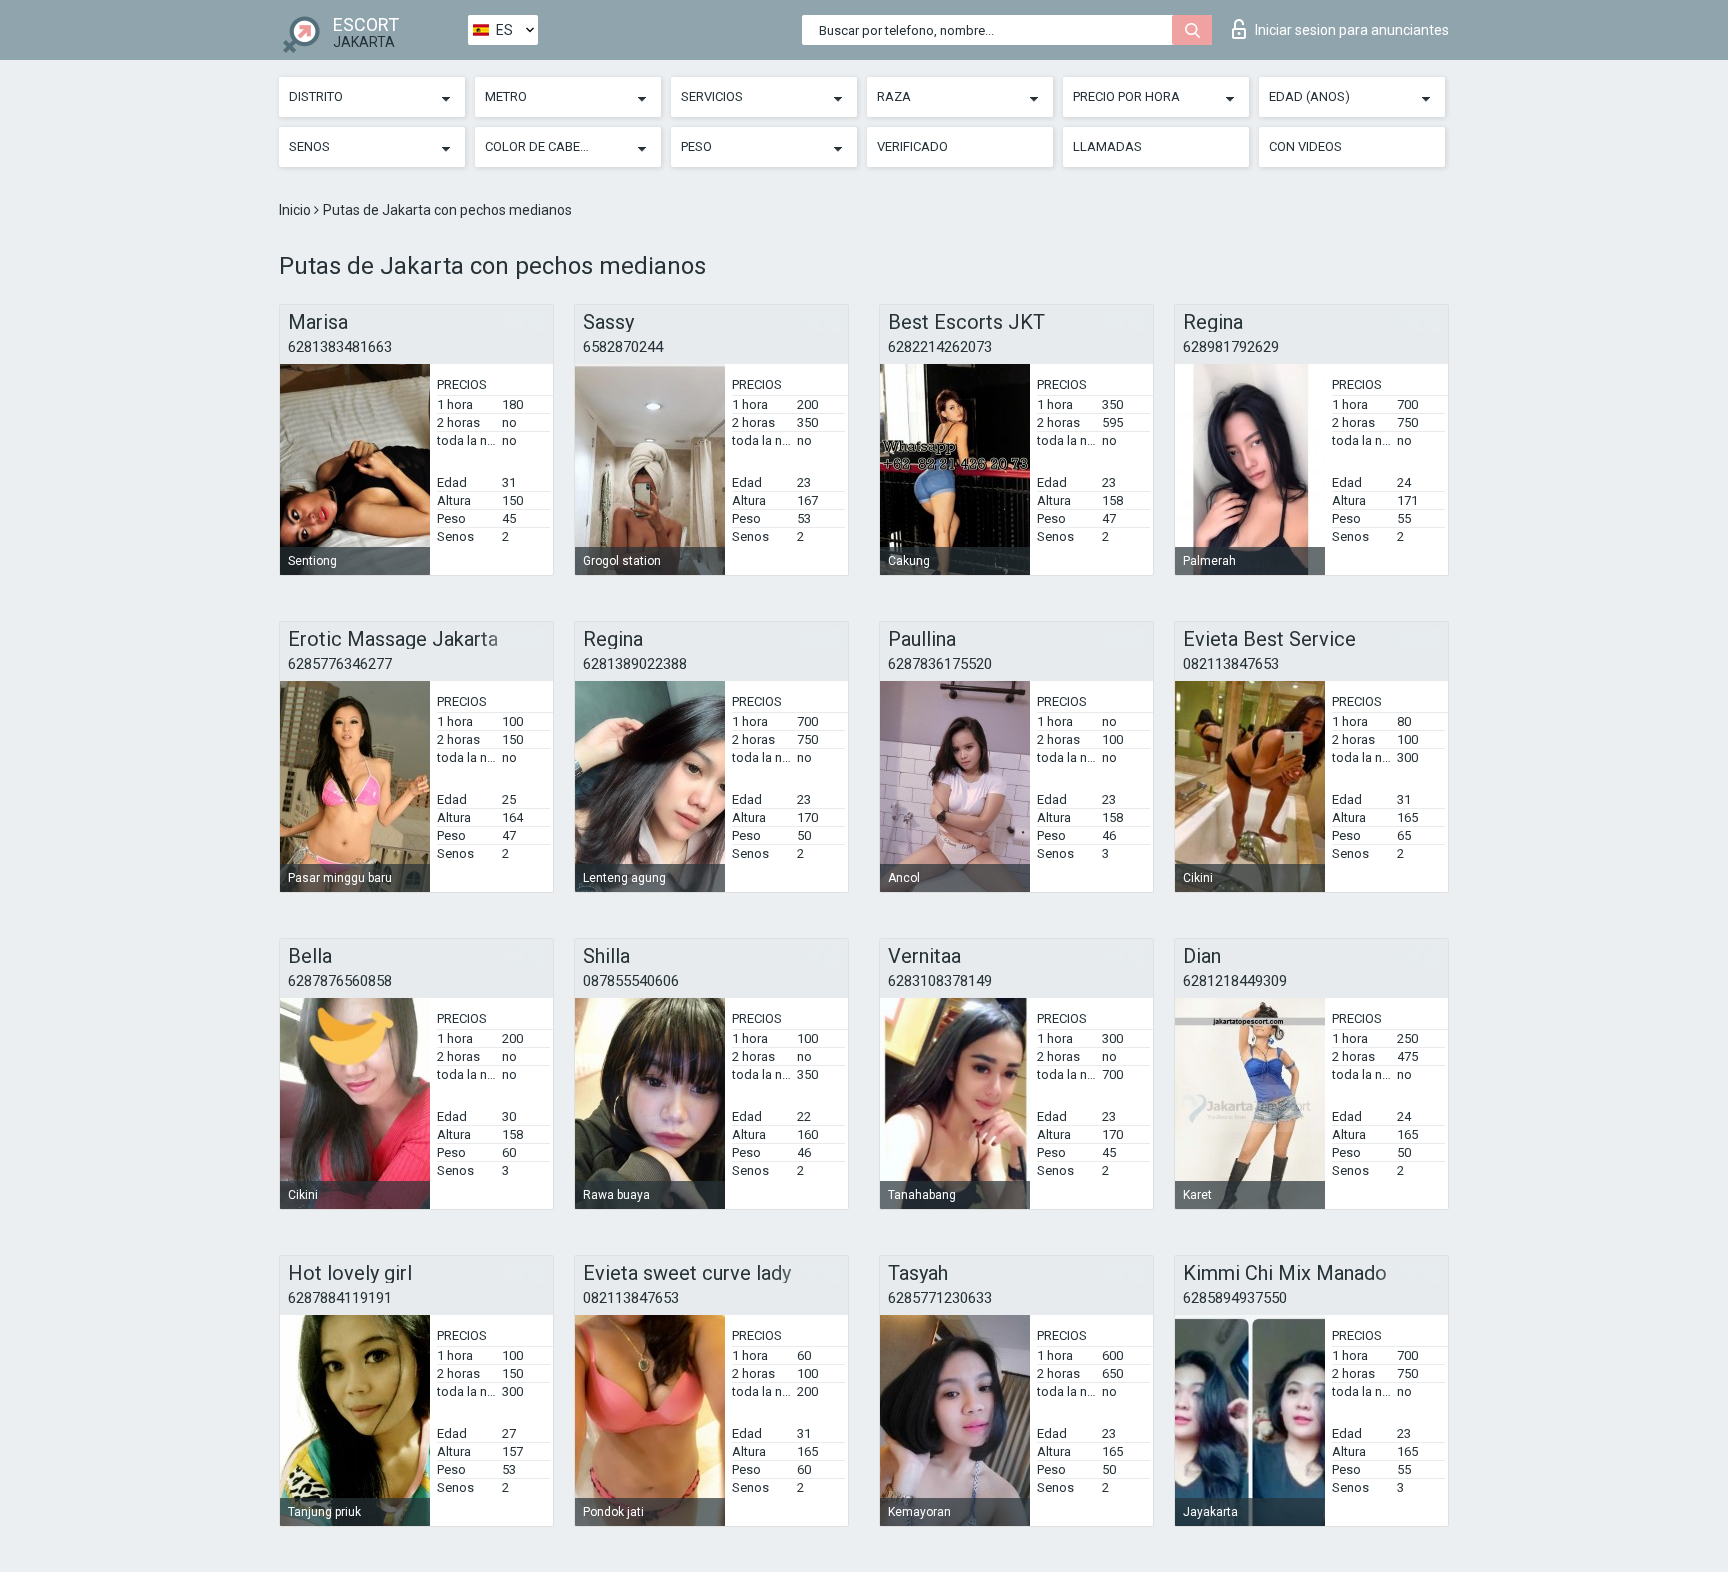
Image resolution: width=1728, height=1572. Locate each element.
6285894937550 (1235, 1298)
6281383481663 (340, 347)
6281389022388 (635, 664)
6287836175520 (940, 664)
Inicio (296, 210)
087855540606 (631, 981)
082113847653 (1231, 664)
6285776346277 (340, 664)
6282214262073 (940, 347)
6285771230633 (940, 1298)
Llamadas (1107, 146)
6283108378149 (940, 981)
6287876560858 (340, 981)
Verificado (912, 146)
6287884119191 (340, 1298)
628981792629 (1231, 347)
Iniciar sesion (1352, 30)
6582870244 (623, 347)
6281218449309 (1235, 981)
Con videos (1305, 146)
